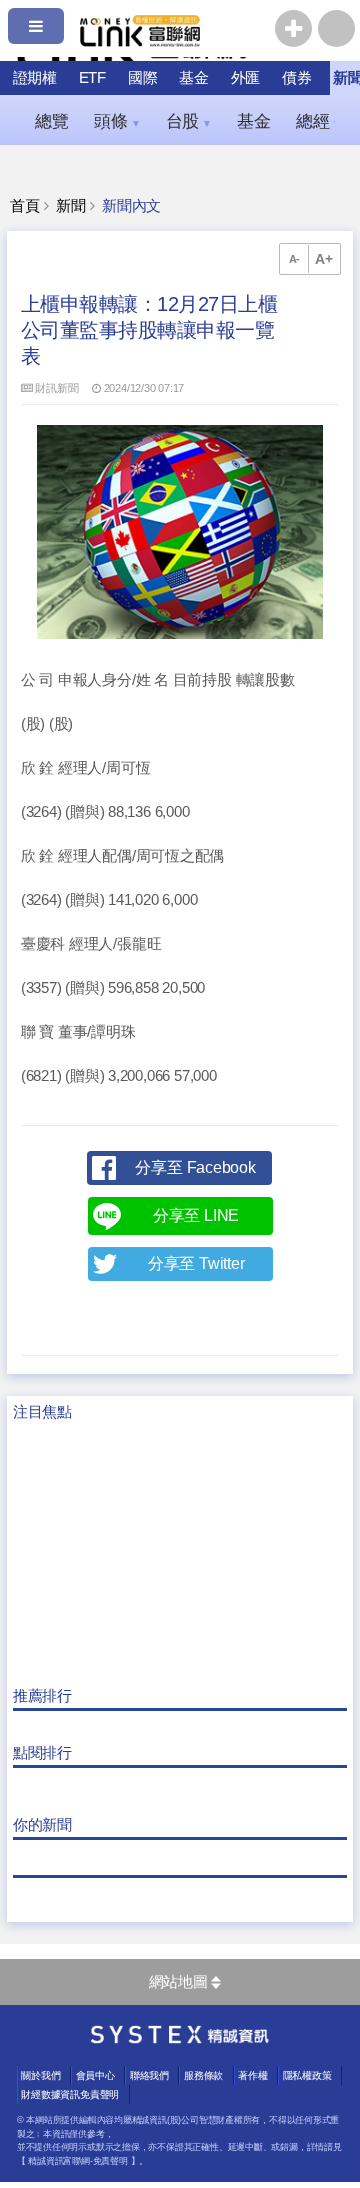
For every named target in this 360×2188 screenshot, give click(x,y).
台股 (189, 121)
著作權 (252, 2075)
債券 (297, 77)
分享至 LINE (196, 1215)
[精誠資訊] (180, 2039)
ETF (92, 77)
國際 (143, 77)
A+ (324, 259)
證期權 (35, 77)
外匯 (246, 77)
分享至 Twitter (196, 1263)
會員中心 (95, 2075)
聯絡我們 (149, 2075)
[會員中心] (336, 28)
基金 (194, 77)
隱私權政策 (307, 2075)
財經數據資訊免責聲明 (70, 2094)
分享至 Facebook (195, 1167)
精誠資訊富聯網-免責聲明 (77, 2161)
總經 (319, 121)
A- (295, 259)
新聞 (71, 206)
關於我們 (40, 2075)
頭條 (117, 121)
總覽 (52, 121)
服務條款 (203, 2075)
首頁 (25, 206)
